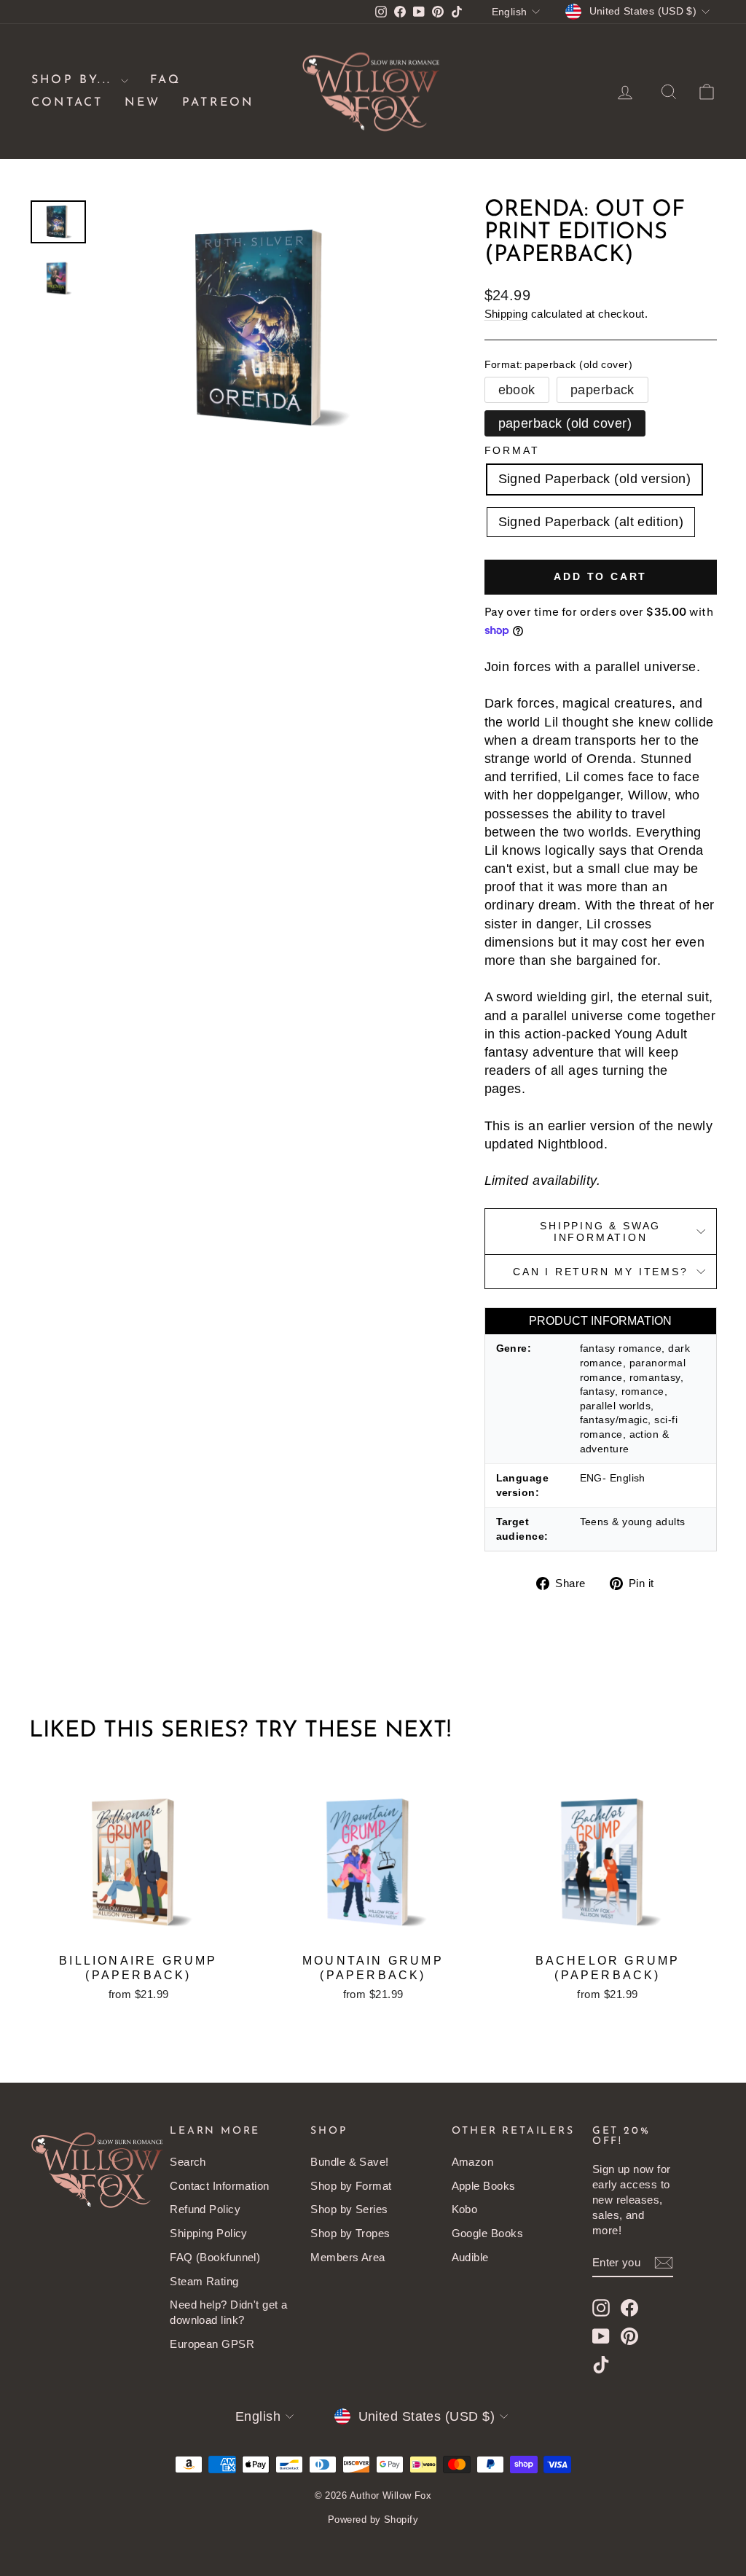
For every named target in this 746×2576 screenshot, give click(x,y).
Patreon (218, 103)
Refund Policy (205, 2209)
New (142, 103)
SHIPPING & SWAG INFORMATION (600, 1232)
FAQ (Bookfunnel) (215, 2257)
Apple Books (484, 2186)
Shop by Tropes (350, 2233)
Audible (470, 2257)
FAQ (165, 80)
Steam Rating (204, 2281)
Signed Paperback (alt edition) (591, 522)
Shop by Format (351, 2186)
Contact (67, 103)
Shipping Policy (209, 2233)
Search (188, 2162)
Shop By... (74, 80)
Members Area (348, 2257)
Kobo (465, 2209)
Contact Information (220, 2186)
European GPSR (212, 2344)
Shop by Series (349, 2209)
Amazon (473, 2162)
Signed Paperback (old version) (595, 479)
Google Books (487, 2233)
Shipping (506, 314)
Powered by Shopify (373, 2520)
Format (512, 450)
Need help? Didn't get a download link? (228, 2312)
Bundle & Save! (349, 2162)
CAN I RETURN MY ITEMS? (601, 1272)
